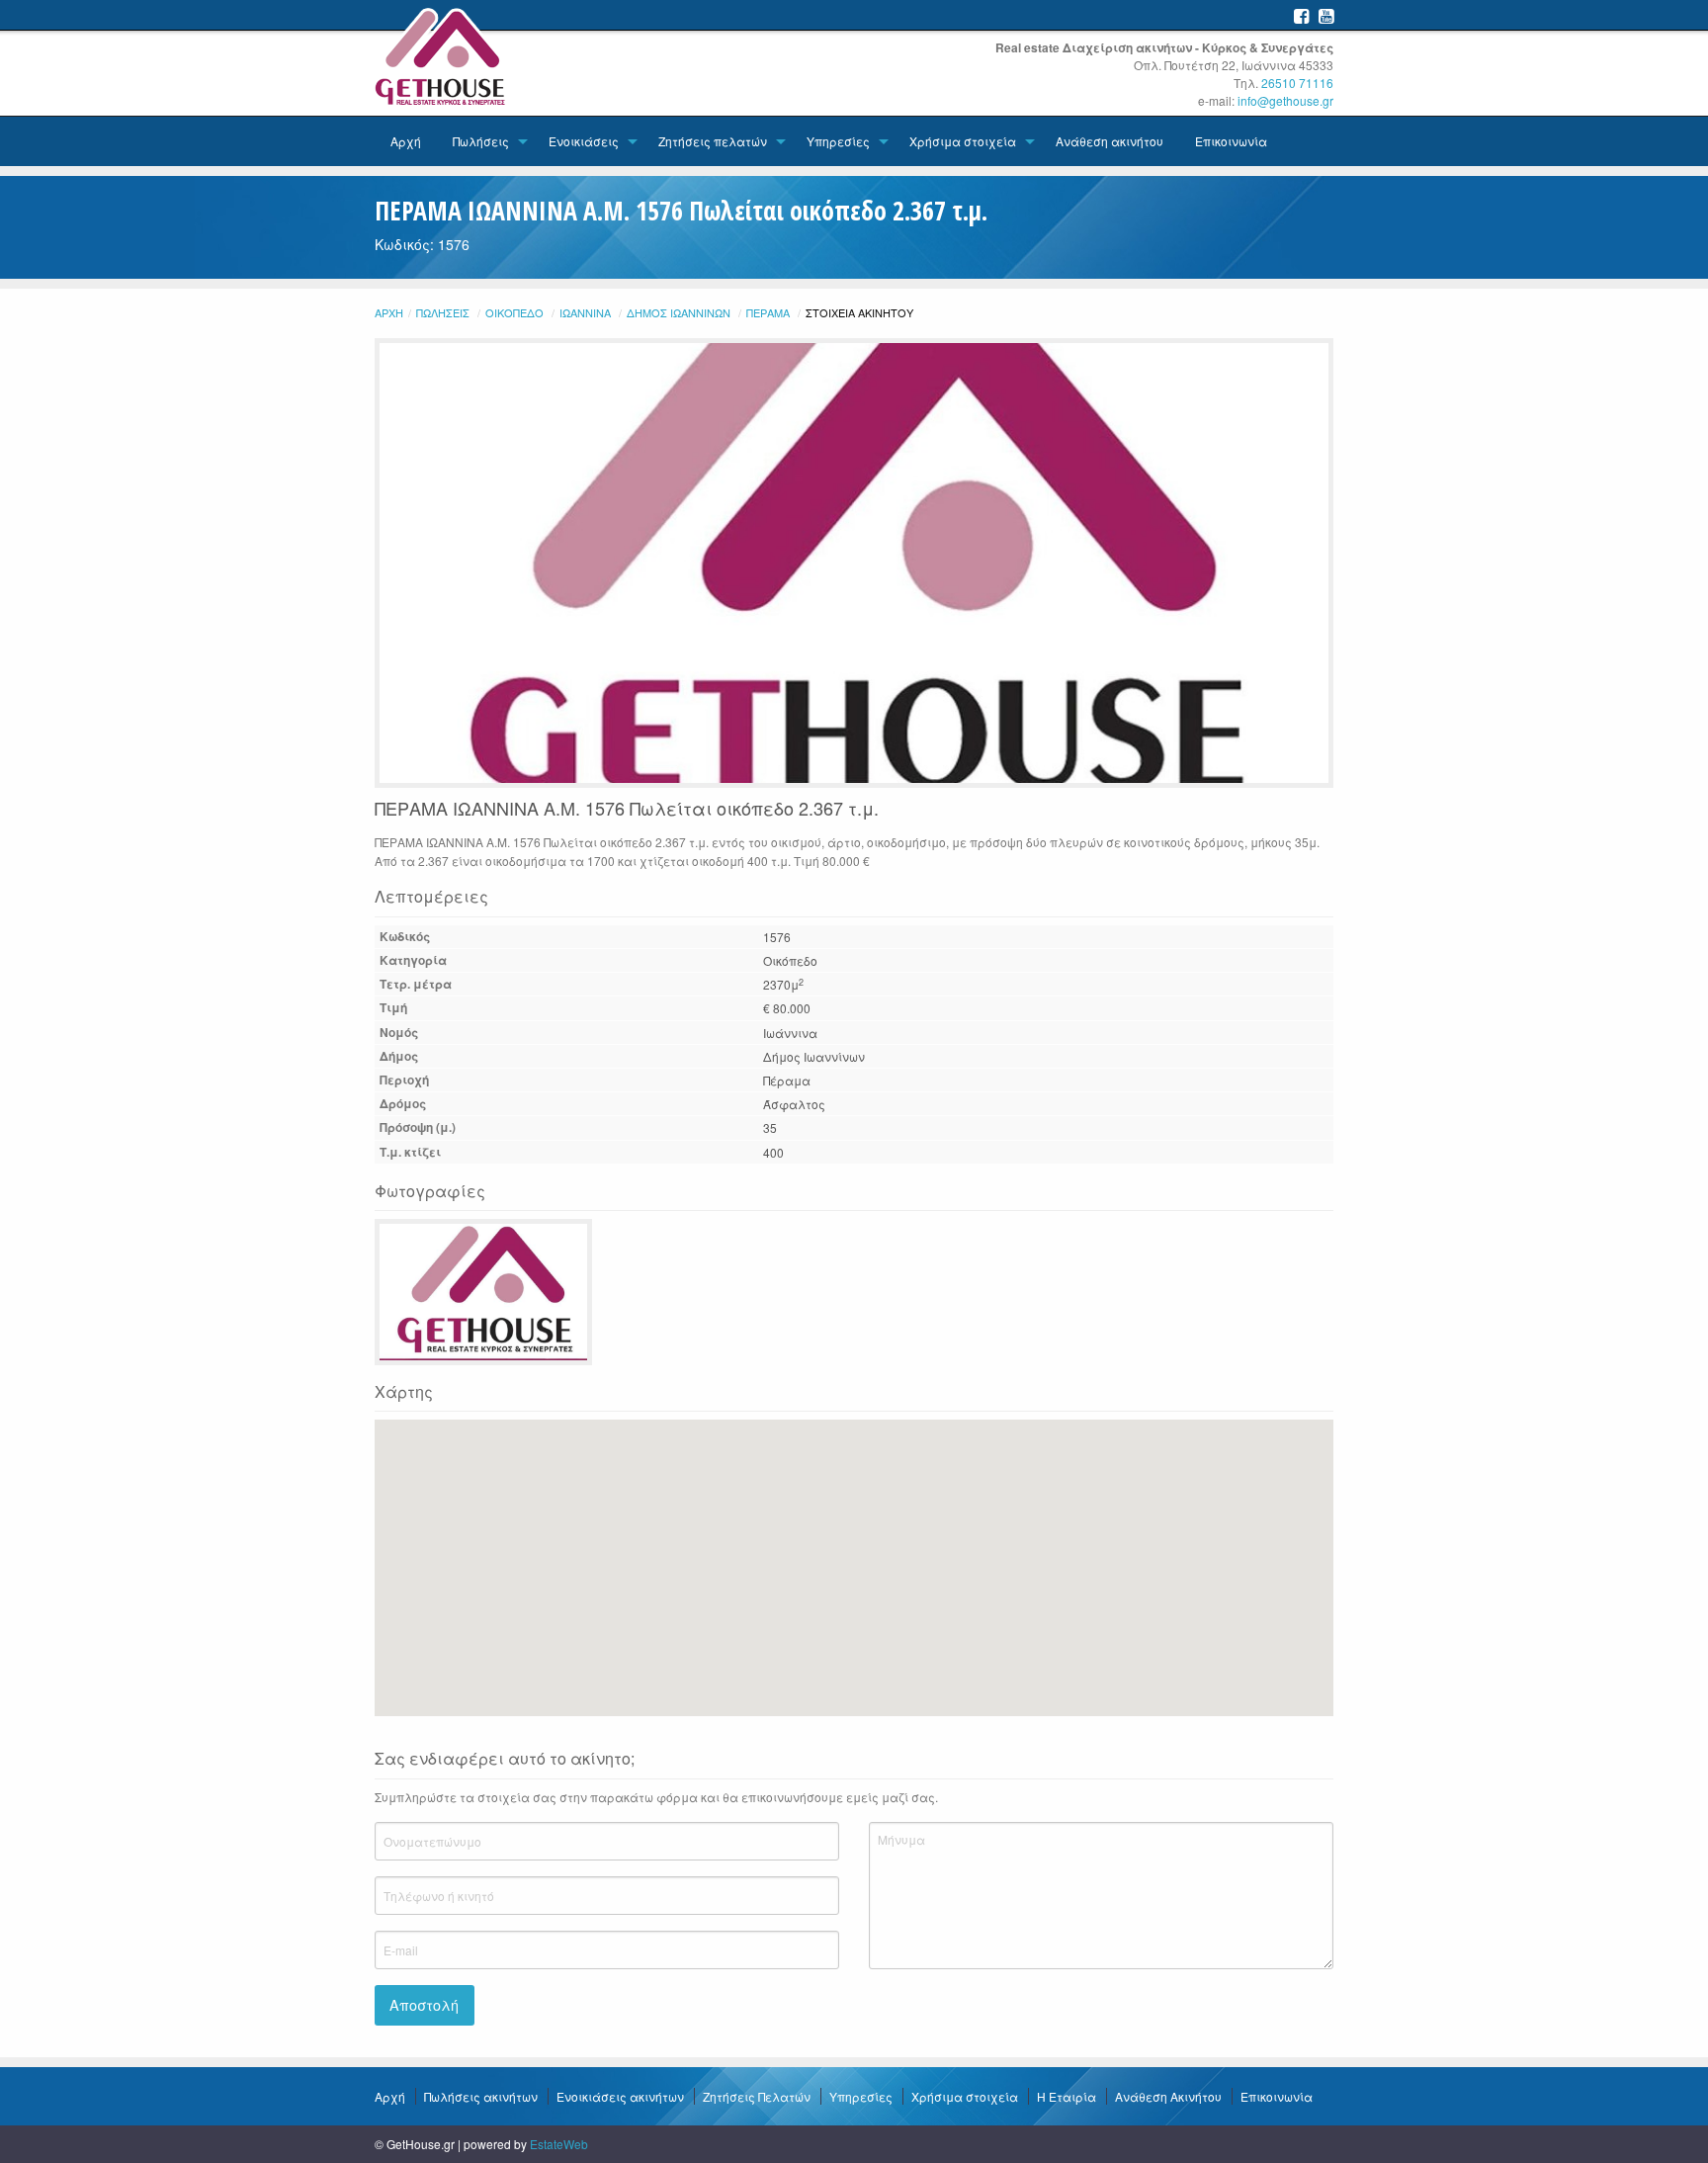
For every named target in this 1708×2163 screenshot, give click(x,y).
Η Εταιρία (1067, 2096)
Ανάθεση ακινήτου (1110, 141)
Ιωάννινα (585, 312)
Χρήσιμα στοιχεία (963, 141)
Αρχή (406, 141)
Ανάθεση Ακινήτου (1168, 2096)
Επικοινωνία (1231, 141)
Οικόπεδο (514, 312)
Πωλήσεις (481, 141)
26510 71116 (1297, 83)
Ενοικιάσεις (584, 141)
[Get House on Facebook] (1301, 15)
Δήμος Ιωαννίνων (679, 312)
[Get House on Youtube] (1326, 15)
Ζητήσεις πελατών (713, 141)
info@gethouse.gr (1285, 100)
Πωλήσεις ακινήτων (481, 2096)
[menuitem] (406, 141)
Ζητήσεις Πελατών (757, 2096)
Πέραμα (768, 312)
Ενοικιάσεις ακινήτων (620, 2096)
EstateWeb (559, 2144)
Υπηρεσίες (838, 141)
